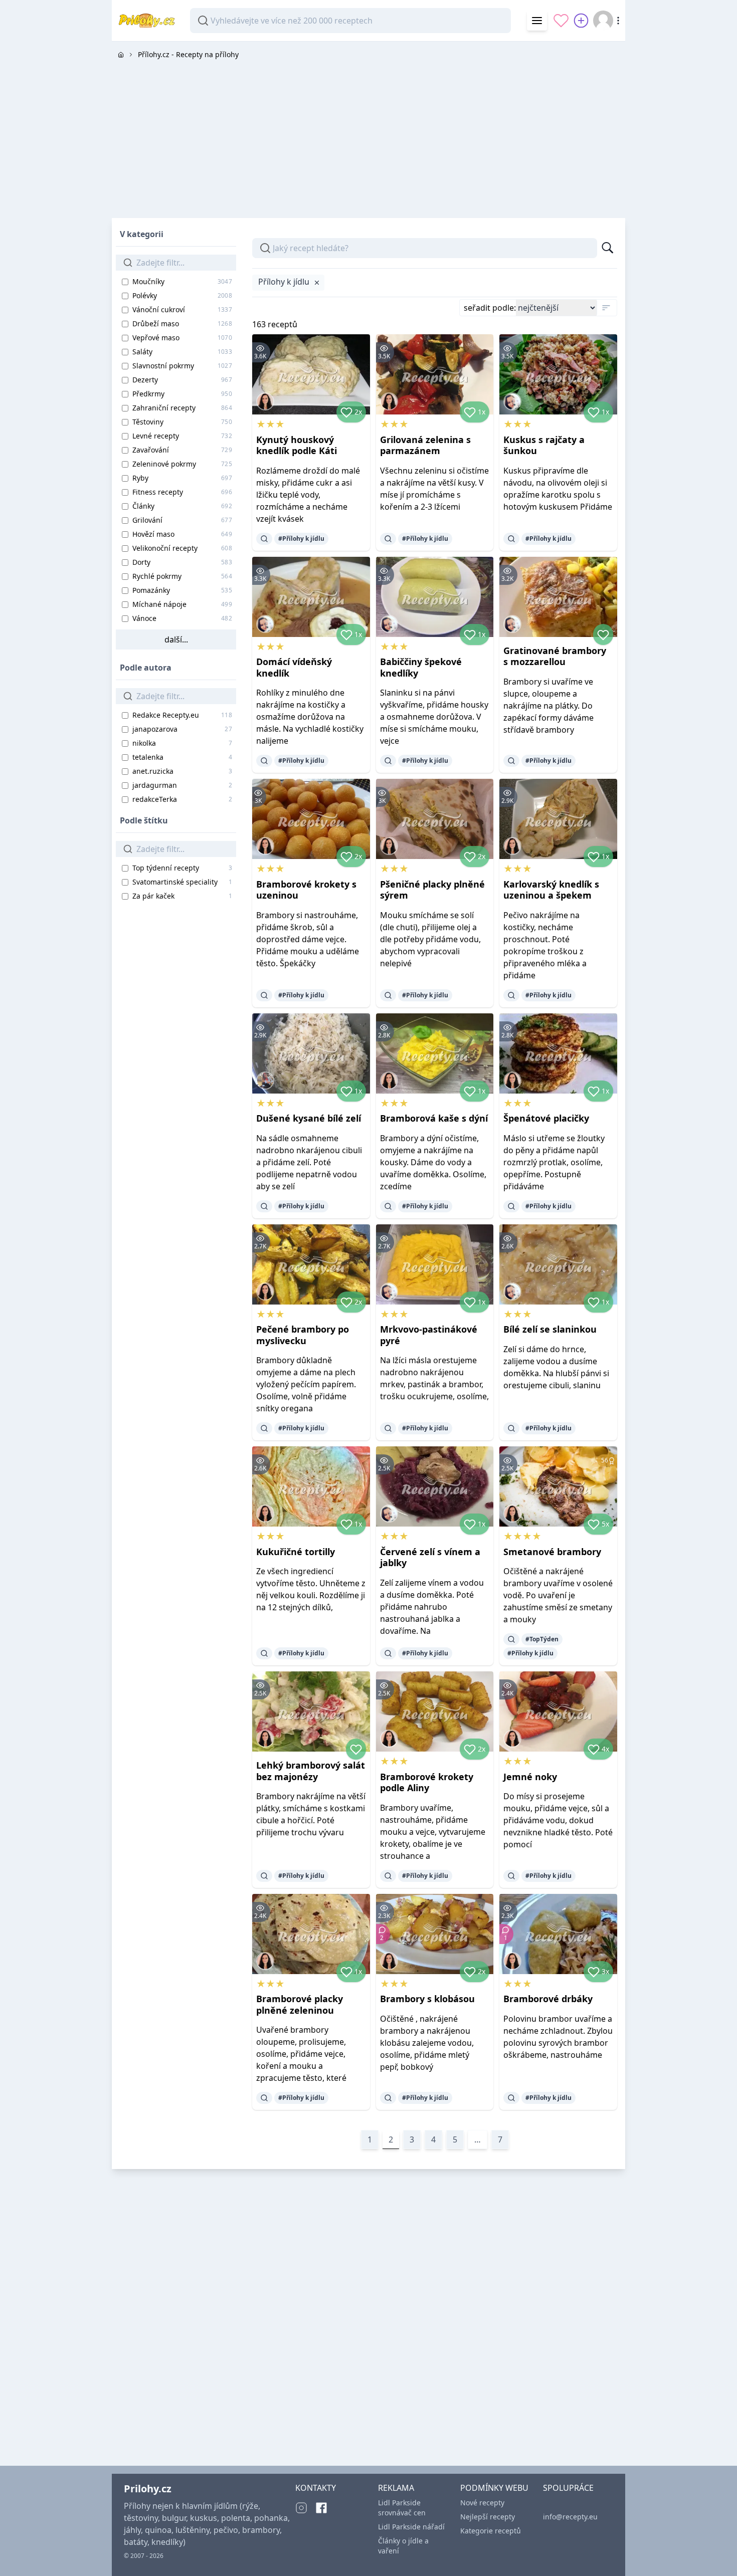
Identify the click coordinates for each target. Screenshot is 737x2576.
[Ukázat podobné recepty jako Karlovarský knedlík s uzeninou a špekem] (511, 995)
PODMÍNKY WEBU (494, 2488)
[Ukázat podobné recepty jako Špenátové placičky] (511, 1206)
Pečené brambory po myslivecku (303, 1335)
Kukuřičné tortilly (296, 1552)
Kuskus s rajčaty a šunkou (544, 445)
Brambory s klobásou (427, 1999)
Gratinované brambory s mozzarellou (555, 656)
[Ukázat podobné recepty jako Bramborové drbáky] (511, 2098)
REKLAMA (396, 2488)
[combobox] (350, 21)
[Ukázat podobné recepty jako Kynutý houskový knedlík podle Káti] (264, 539)
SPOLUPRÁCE (568, 2488)
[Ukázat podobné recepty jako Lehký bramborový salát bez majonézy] (264, 1876)
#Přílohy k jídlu (301, 539)
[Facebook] (321, 2508)
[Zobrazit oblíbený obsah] (561, 21)
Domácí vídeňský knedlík (294, 667)
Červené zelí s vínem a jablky (430, 1557)
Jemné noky (530, 1777)
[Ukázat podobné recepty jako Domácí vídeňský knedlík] (264, 761)
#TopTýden (542, 1639)
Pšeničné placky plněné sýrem (432, 890)
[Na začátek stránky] (715, 2554)
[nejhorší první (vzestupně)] (606, 308)
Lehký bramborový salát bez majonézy (311, 1771)
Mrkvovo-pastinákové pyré (429, 1335)
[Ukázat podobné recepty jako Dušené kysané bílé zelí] (264, 1206)
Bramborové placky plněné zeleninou (300, 2004)
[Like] (603, 634)
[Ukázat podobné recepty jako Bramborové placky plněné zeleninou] (264, 2098)
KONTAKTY (316, 2488)
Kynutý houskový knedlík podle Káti (297, 445)
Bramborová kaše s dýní (434, 1118)
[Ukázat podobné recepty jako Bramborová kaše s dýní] (388, 1206)
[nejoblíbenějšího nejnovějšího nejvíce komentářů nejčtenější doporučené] (556, 308)
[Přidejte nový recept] (581, 21)
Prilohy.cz (148, 2489)
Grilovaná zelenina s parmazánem (425, 445)
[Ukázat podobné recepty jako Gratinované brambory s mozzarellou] (511, 761)
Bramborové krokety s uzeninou (306, 890)
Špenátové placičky (546, 1118)
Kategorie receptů (491, 2531)
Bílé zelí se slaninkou (550, 1329)
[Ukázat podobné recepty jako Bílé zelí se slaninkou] (511, 1428)
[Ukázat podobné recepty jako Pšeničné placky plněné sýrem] (388, 995)
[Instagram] (301, 2508)
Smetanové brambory (552, 1552)
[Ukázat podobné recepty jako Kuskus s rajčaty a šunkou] (511, 539)
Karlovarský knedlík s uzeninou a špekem (551, 890)
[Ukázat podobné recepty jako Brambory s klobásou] (388, 2098)
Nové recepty (482, 2503)
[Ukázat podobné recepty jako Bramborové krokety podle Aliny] (388, 1876)
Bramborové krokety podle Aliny (427, 1782)
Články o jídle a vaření (403, 2546)
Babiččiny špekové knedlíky (421, 667)
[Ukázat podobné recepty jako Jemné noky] (511, 1876)
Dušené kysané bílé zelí (309, 1118)
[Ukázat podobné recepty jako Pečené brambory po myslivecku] (264, 1428)
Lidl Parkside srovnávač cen (402, 2508)
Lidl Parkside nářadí (411, 2527)
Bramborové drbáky (548, 1999)
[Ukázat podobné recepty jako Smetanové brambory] (511, 1639)
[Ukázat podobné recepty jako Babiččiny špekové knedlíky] (388, 761)
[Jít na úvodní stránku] (121, 55)
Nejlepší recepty (488, 2517)
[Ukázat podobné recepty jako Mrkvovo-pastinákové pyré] (388, 1428)
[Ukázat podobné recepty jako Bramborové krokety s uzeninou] (264, 995)
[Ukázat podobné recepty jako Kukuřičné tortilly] (264, 1653)
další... (176, 639)
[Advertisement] (368, 138)
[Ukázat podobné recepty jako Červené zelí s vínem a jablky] (388, 1653)
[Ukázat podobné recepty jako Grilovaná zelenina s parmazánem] (388, 539)
